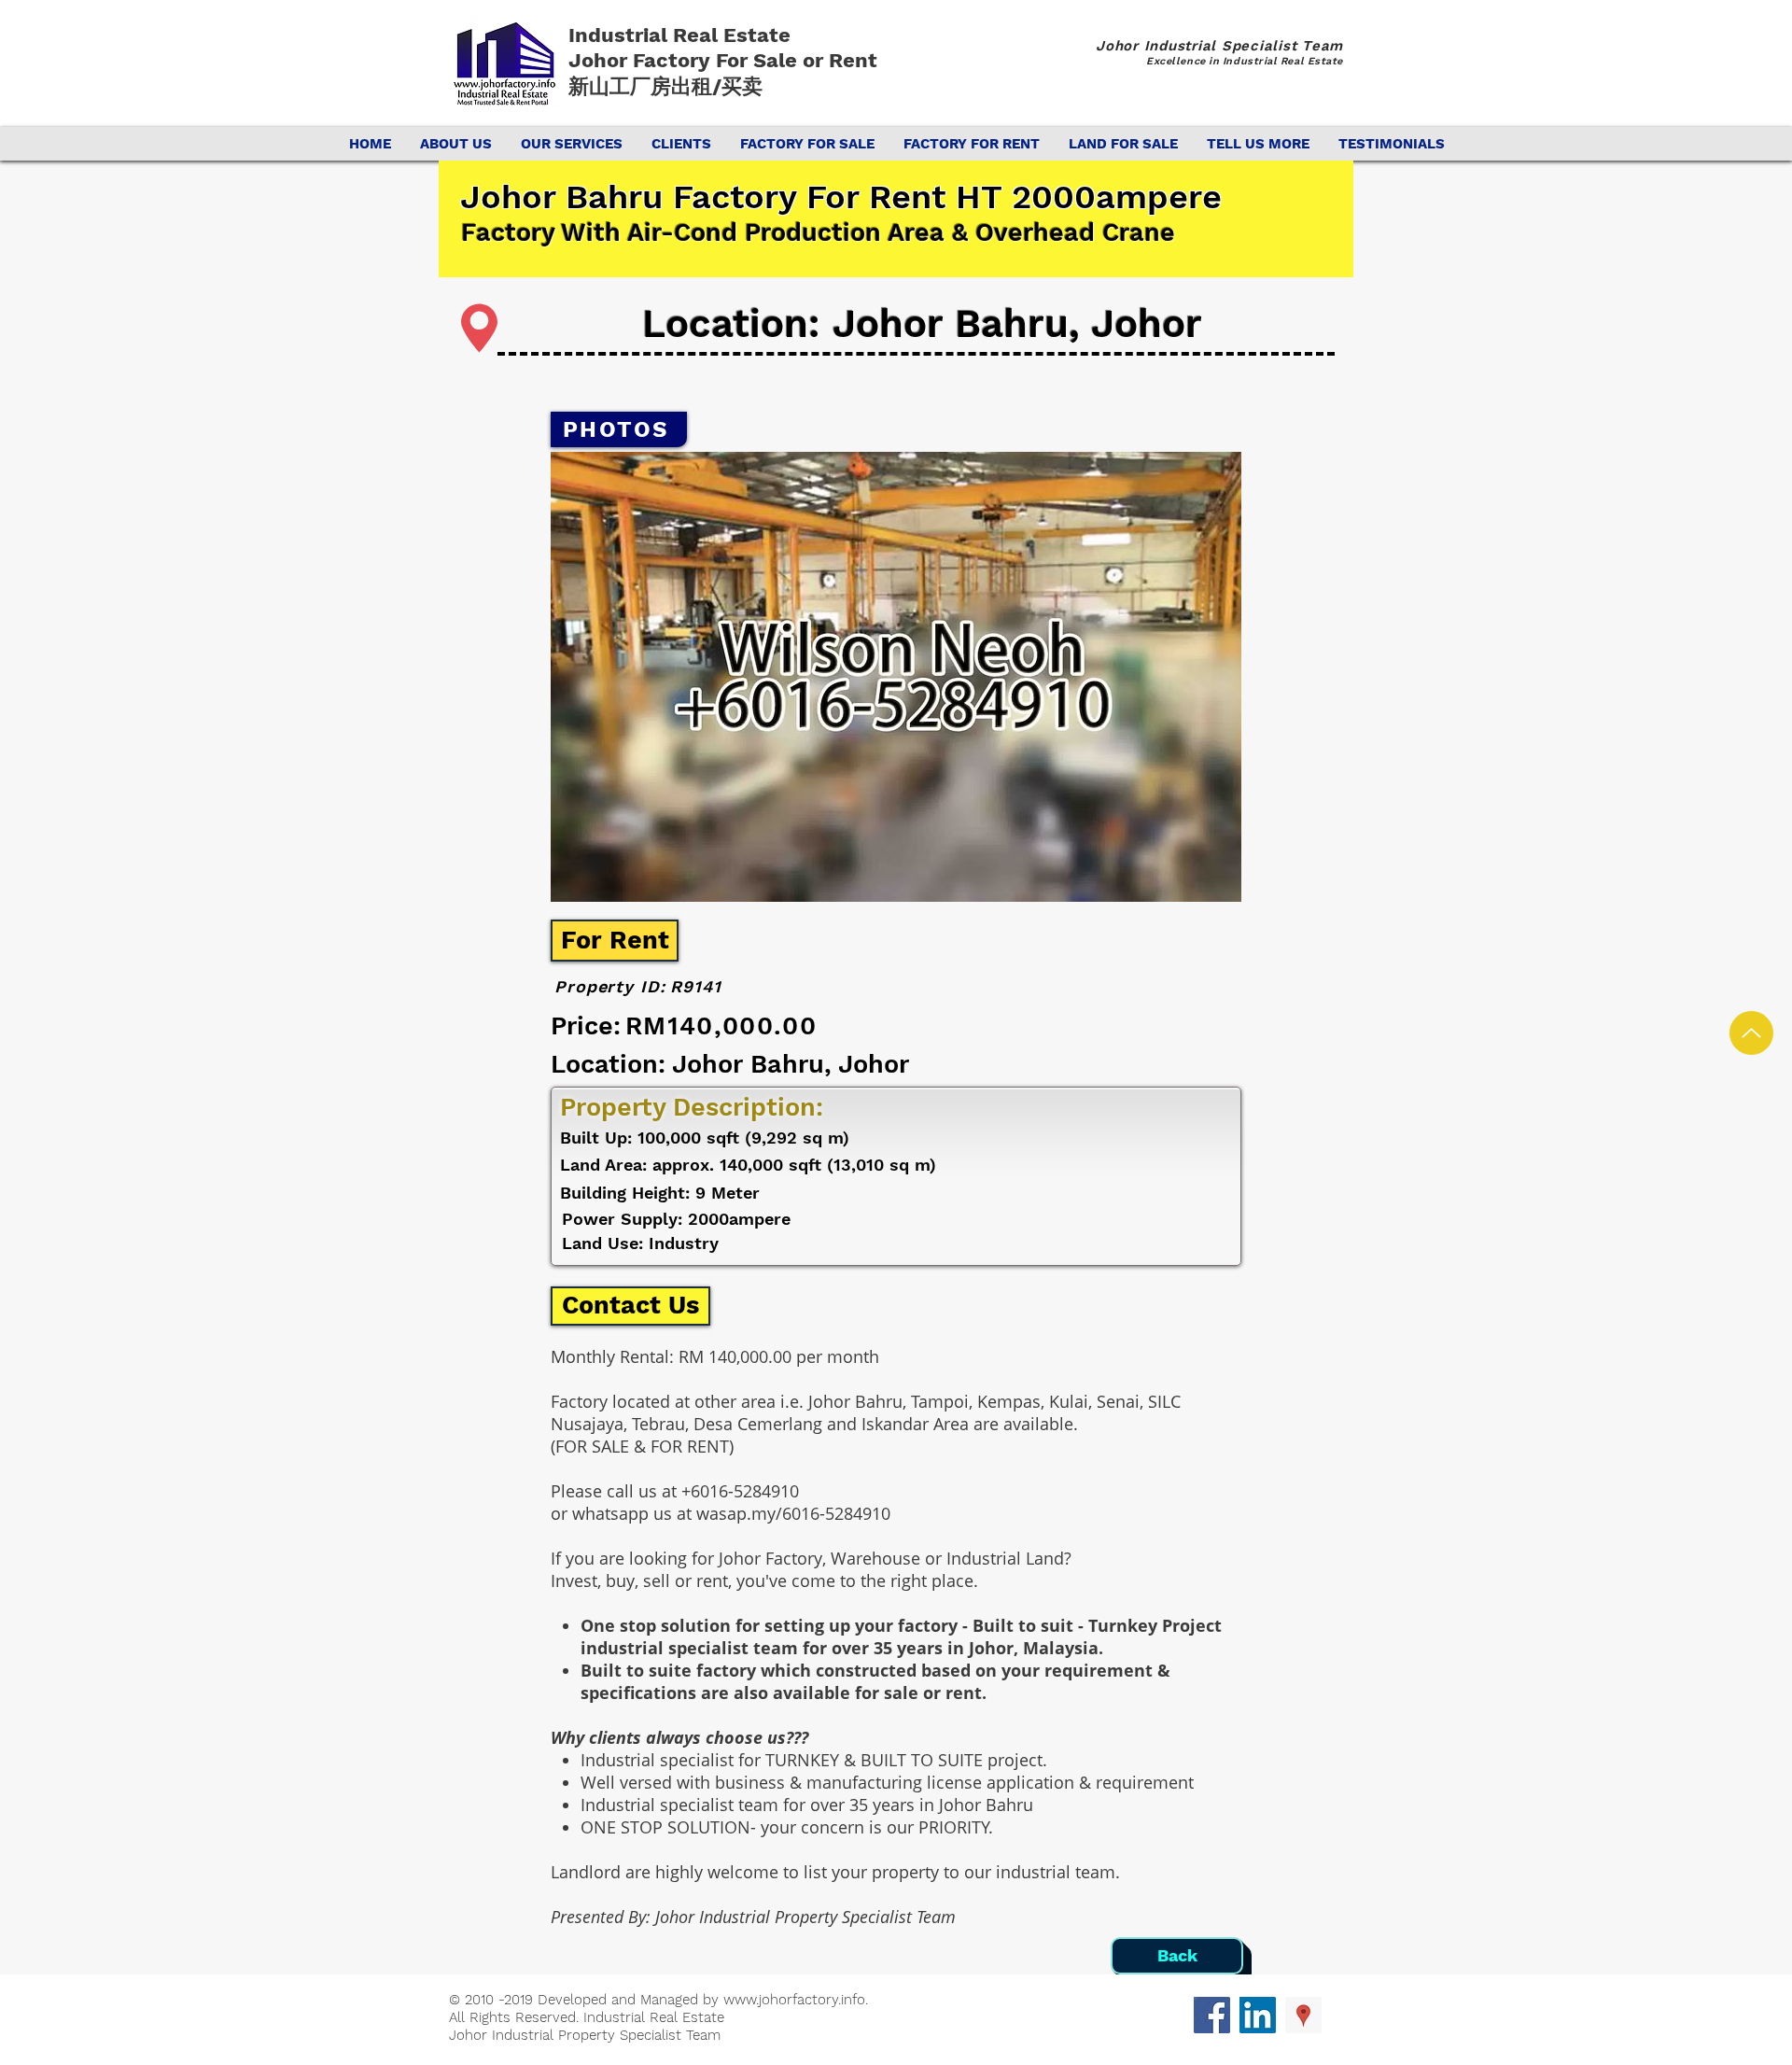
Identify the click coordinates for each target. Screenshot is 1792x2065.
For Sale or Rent (799, 60)
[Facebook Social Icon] (1212, 2015)
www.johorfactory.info (794, 2000)
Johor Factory (642, 60)
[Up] (1751, 1033)
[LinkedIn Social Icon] (1258, 2015)
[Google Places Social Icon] (1303, 2015)
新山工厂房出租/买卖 (665, 86)
